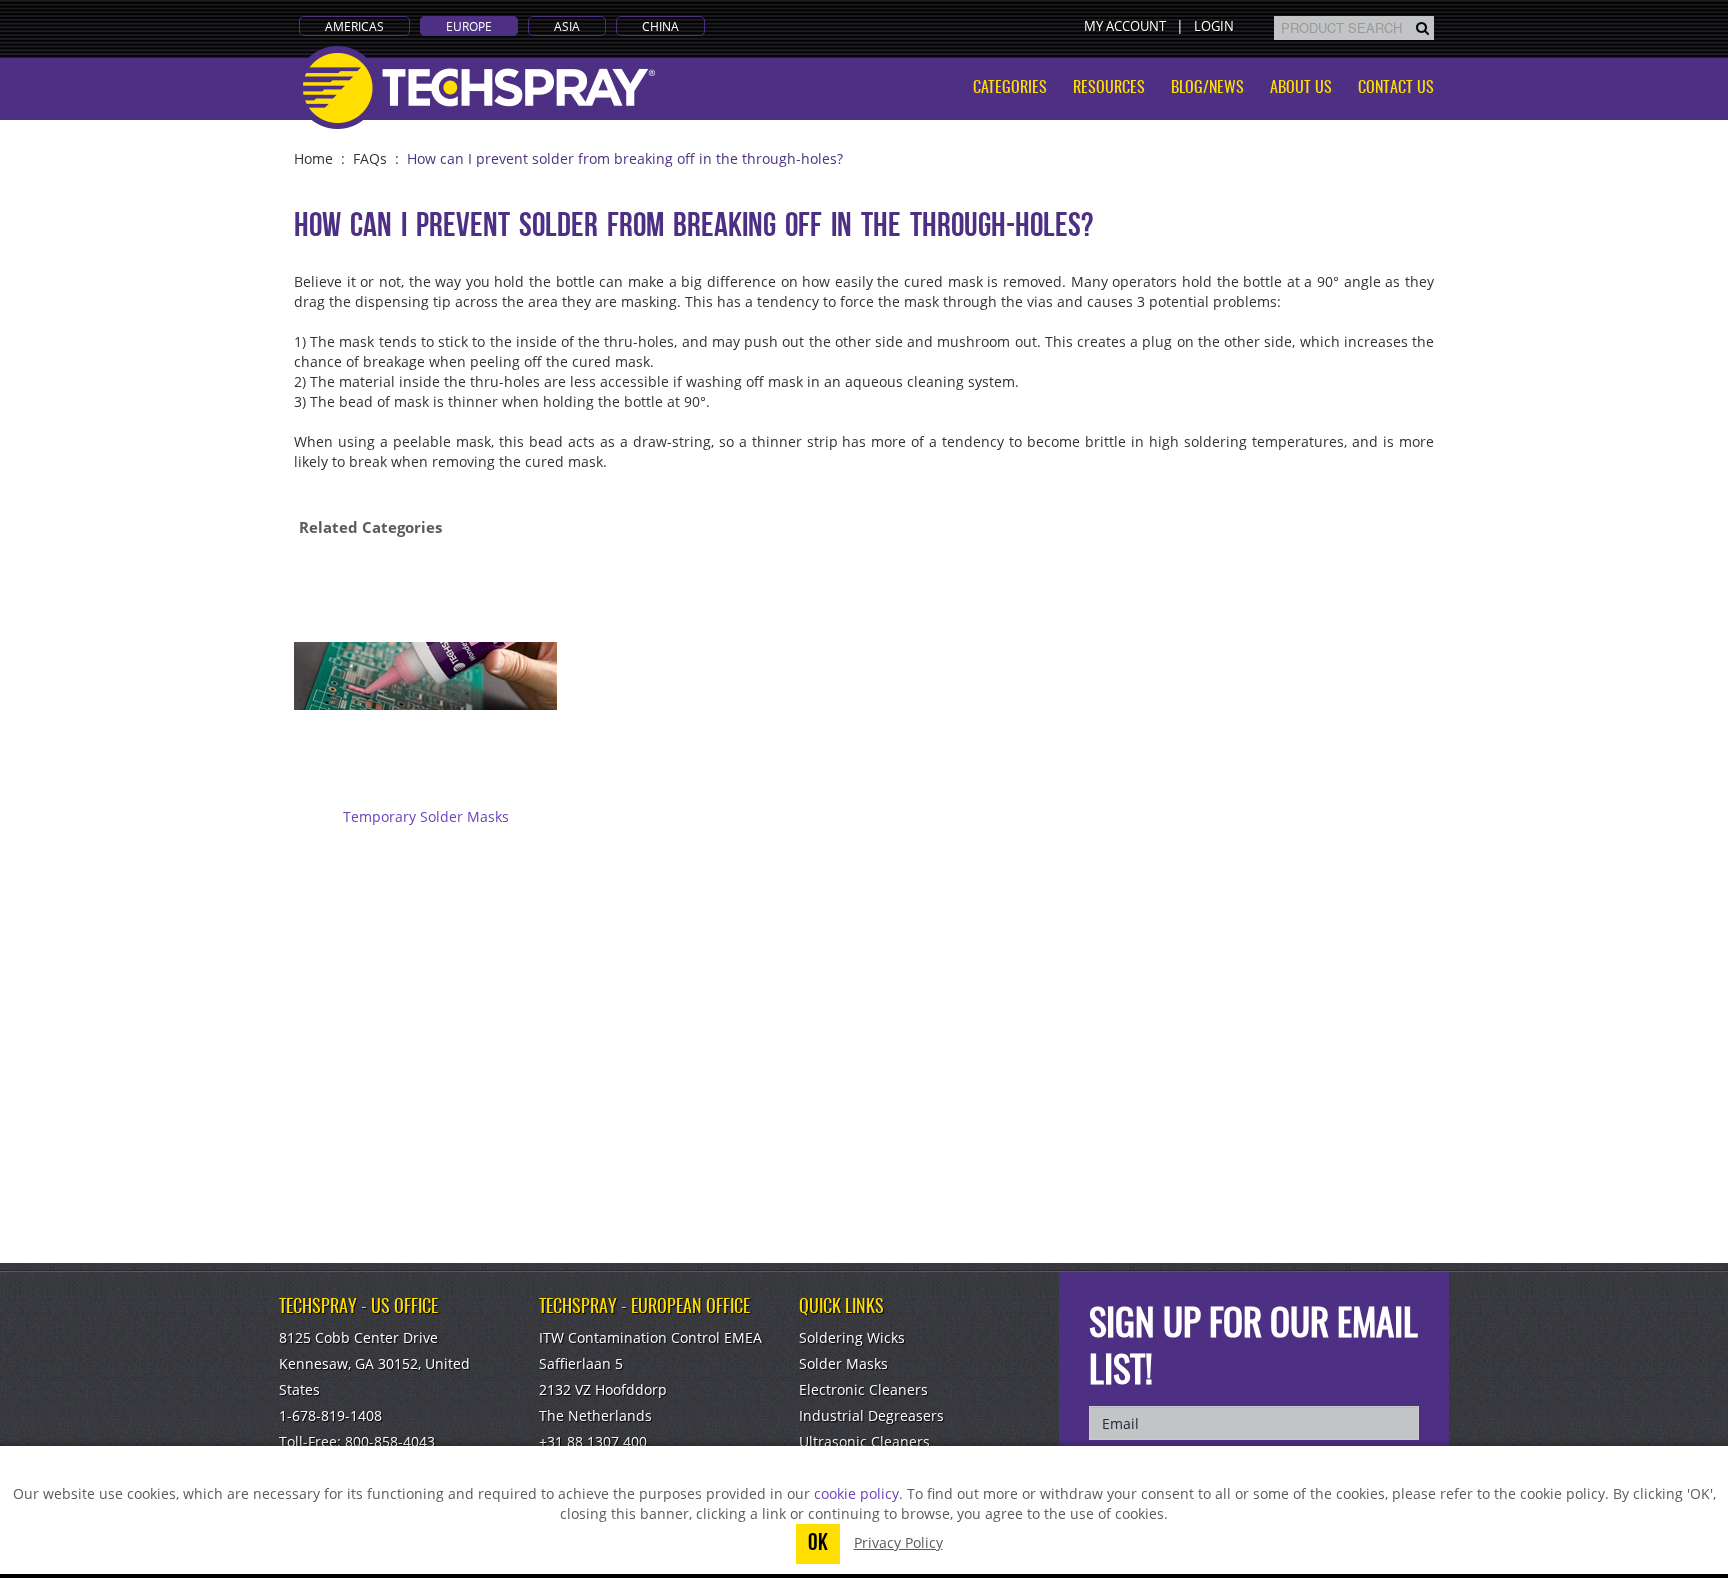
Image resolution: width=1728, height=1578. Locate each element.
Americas (354, 26)
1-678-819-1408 (330, 1415)
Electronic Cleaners (863, 1389)
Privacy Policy (898, 1542)
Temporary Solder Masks (426, 816)
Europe (469, 26)
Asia (567, 26)
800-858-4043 (390, 1441)
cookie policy (856, 1493)
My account (1125, 26)
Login (1214, 26)
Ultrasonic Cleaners (864, 1441)
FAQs (370, 158)
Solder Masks (843, 1363)
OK (818, 1544)
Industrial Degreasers (871, 1415)
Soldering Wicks (852, 1337)
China (660, 26)
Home (313, 158)
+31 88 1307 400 (593, 1441)
